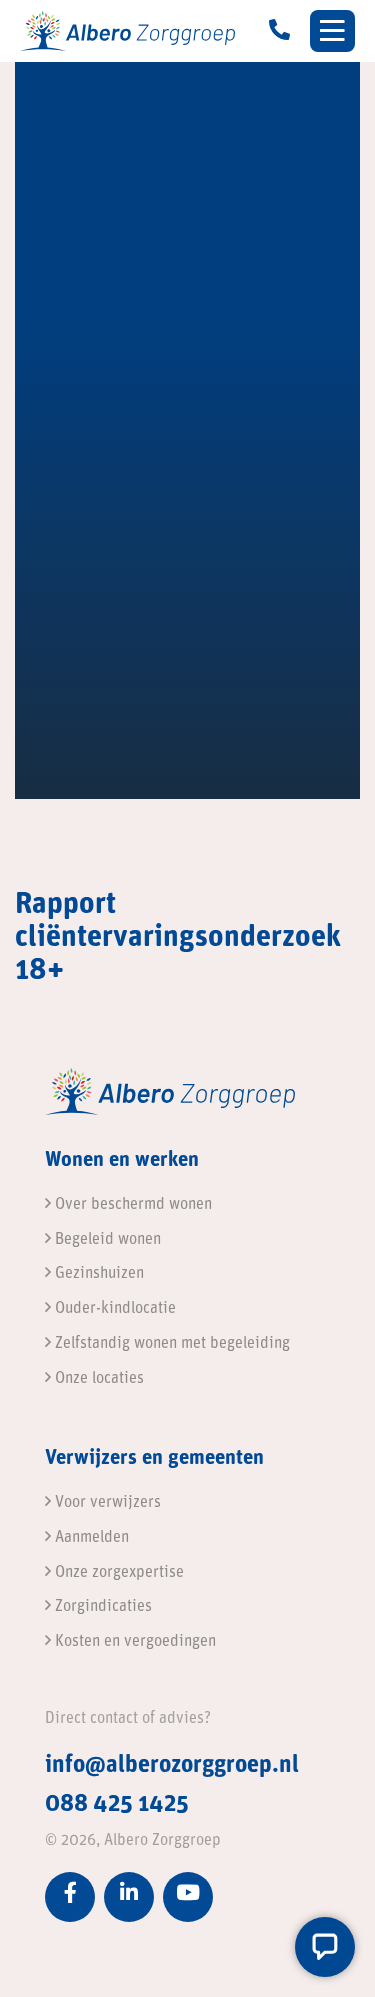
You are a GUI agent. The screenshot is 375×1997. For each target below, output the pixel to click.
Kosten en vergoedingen (133, 1642)
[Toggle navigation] (332, 31)
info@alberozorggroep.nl (172, 1766)
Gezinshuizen (97, 1274)
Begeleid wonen (106, 1240)
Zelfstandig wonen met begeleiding (170, 1344)
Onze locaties (97, 1379)
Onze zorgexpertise (117, 1573)
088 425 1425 (117, 1805)
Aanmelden (90, 1538)
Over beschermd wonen (131, 1205)
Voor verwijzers (106, 1503)
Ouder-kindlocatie (113, 1309)
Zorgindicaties (101, 1607)
